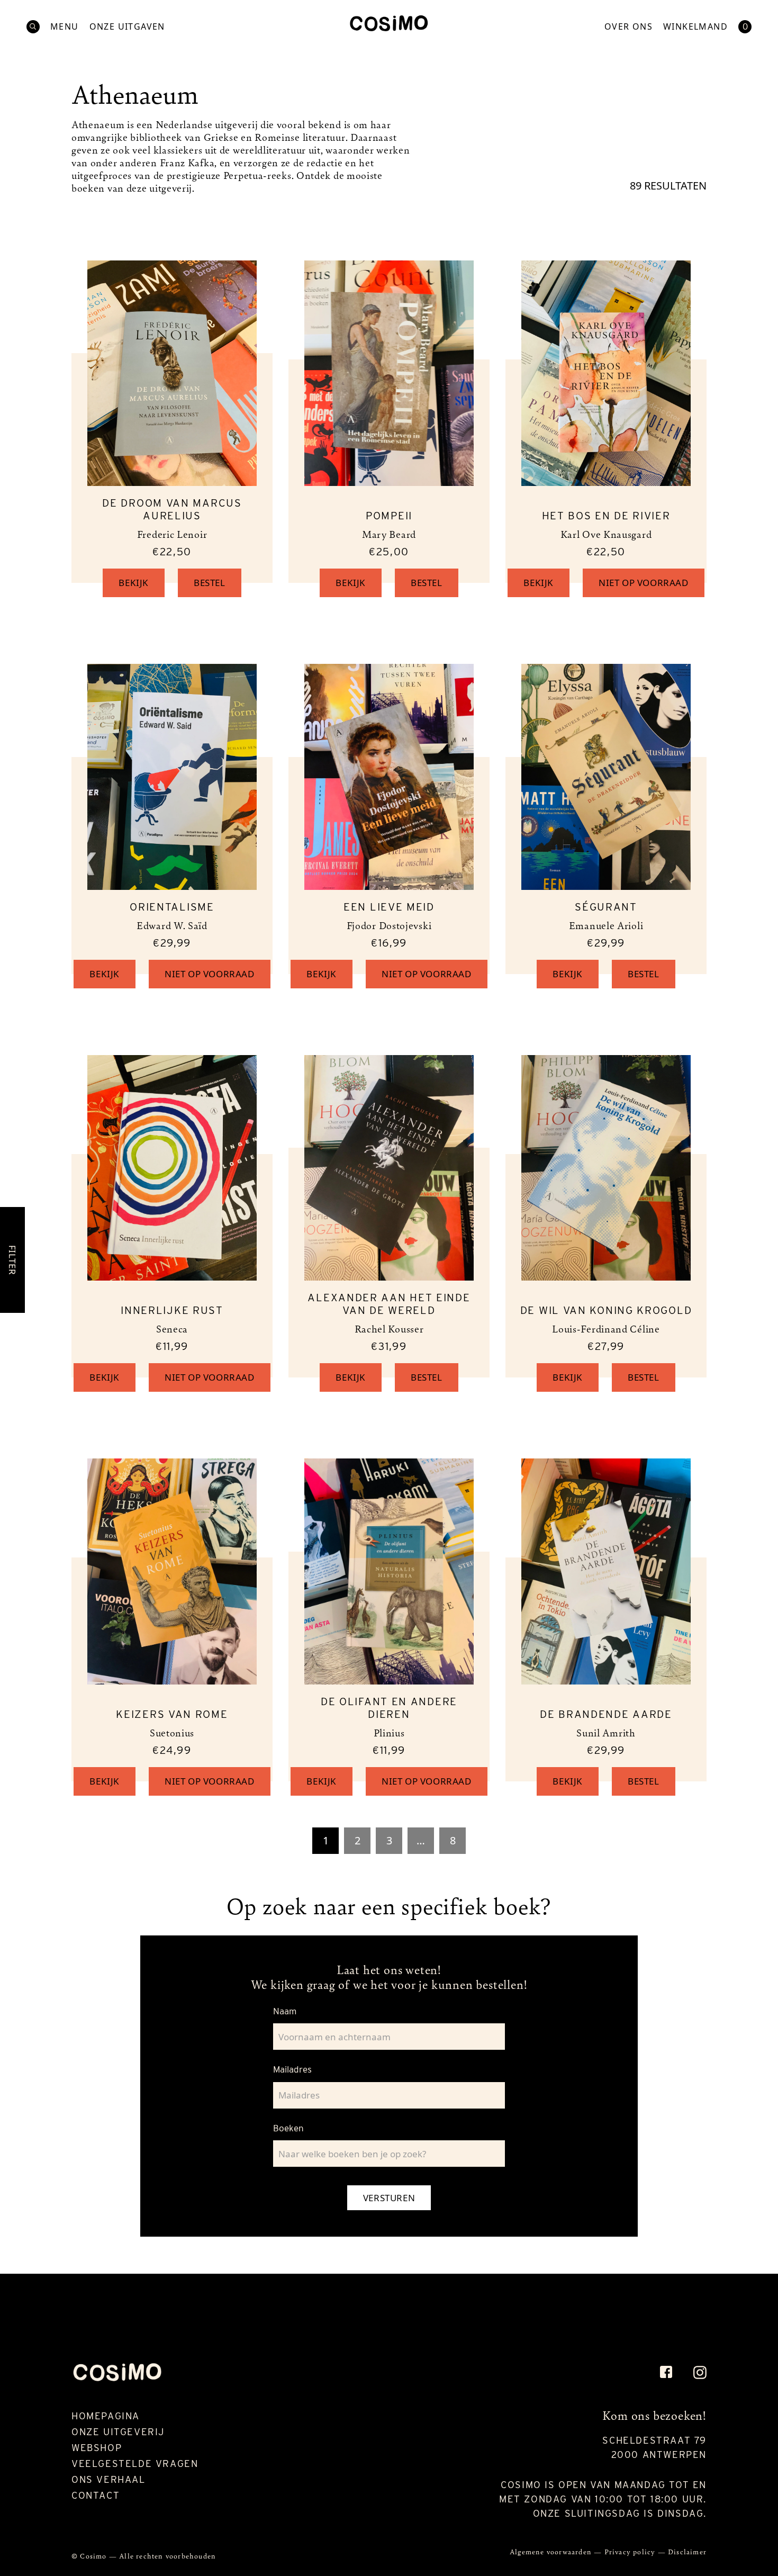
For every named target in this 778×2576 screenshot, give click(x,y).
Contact (96, 2495)
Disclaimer (687, 2551)
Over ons (628, 27)
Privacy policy (631, 2551)
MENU (65, 27)
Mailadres (292, 2069)
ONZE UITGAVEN (127, 27)
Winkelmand (695, 27)
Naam (285, 2011)
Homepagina (106, 2416)
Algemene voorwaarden (552, 2551)
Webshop (97, 2448)
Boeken (288, 2128)
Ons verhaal (108, 2479)
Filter (12, 1260)
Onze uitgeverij (118, 2432)
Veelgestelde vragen (135, 2464)
